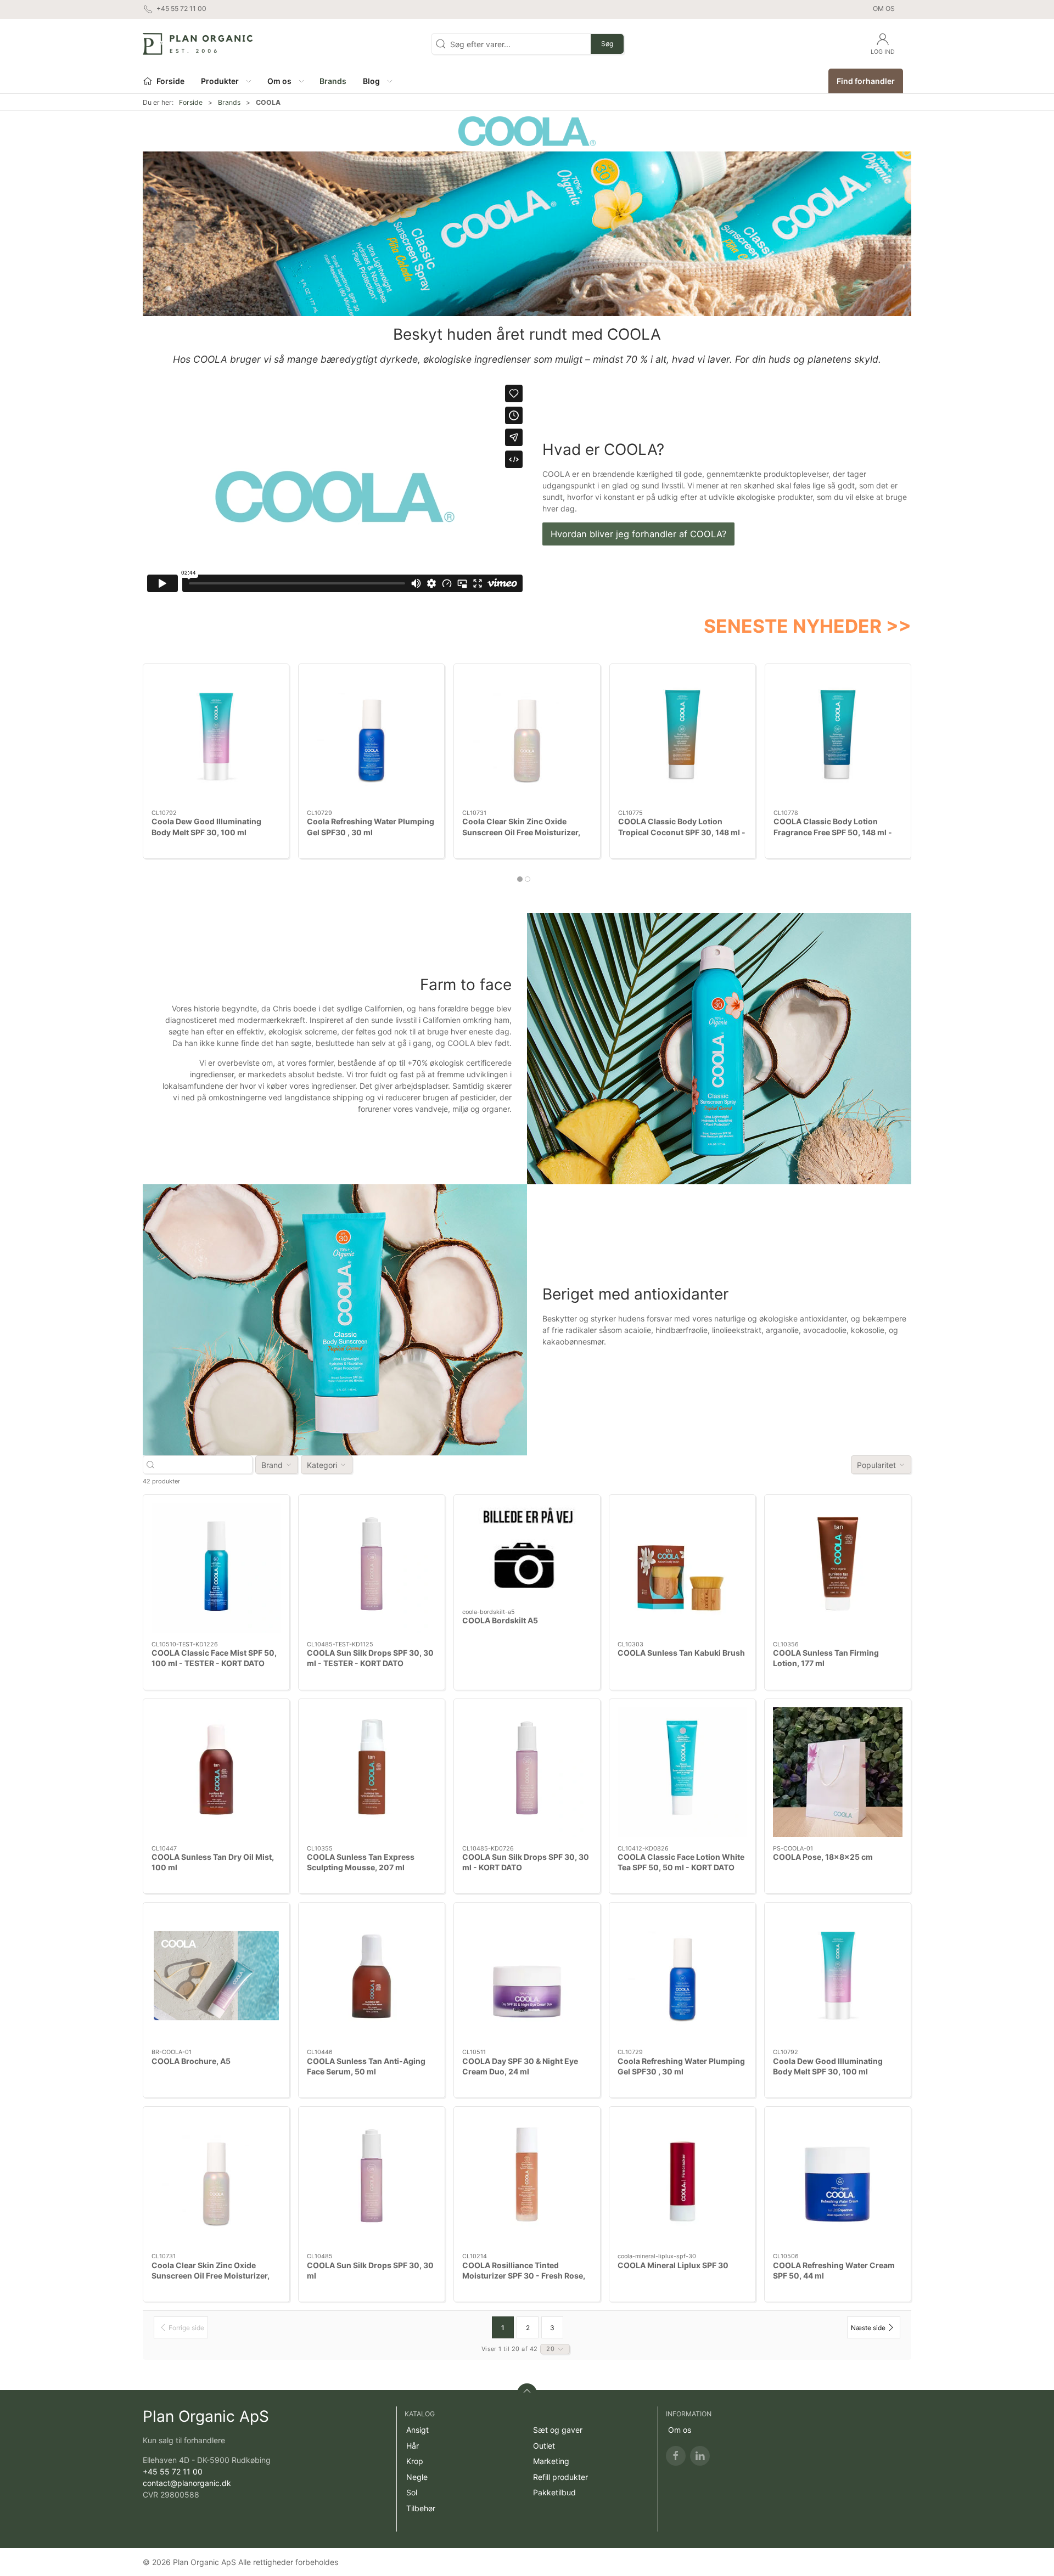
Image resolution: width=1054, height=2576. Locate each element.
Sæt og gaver (558, 2430)
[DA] (198, 44)
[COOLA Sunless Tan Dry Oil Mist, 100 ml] (216, 1772)
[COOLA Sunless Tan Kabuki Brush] (682, 1568)
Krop (415, 2461)
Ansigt (417, 2430)
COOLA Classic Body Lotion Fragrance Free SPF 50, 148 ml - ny (833, 832)
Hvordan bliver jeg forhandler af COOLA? (638, 534)
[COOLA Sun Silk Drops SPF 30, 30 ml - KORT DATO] (527, 1772)
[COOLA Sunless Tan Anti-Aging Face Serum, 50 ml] (372, 1976)
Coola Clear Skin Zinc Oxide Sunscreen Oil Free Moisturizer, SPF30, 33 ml (521, 832)
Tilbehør (421, 2508)
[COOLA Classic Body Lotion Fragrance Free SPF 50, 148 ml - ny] (838, 737)
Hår (413, 2446)
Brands (229, 102)
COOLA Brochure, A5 (191, 2061)
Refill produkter (560, 2477)
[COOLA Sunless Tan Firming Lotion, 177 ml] (838, 1568)
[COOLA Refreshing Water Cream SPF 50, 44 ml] (838, 2180)
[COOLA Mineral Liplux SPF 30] (682, 2180)
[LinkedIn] (700, 2456)
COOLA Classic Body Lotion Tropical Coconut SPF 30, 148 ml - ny (682, 832)
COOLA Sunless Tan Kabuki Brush (681, 1653)
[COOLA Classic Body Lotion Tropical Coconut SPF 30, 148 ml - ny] (683, 737)
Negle (417, 2477)
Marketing (551, 2461)
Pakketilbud (554, 2492)
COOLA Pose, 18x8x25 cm (823, 1857)
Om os (884, 9)
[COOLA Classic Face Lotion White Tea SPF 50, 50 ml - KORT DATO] (682, 1772)
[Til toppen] (527, 2393)
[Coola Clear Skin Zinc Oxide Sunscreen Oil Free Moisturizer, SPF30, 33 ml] (527, 737)
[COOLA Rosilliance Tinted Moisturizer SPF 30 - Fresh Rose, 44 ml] (527, 2180)
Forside (191, 102)
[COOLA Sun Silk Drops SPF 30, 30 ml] (372, 2180)
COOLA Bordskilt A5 (500, 1620)
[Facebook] (676, 2456)
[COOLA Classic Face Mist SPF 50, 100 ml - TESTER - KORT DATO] (216, 1568)
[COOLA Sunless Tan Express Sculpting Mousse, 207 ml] (372, 1772)
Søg (607, 44)
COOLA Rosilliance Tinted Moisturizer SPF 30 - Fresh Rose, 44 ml (524, 2276)
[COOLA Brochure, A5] (216, 1976)
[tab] (520, 879)
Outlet (544, 2446)
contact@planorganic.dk (187, 2483)
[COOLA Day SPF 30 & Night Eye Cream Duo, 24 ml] (527, 1976)
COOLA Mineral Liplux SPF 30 (673, 2265)
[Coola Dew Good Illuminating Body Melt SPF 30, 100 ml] (216, 737)
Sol (412, 2492)
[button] (226, 81)
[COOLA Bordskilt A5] (527, 1552)
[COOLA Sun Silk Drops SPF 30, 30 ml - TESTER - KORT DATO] (372, 1568)
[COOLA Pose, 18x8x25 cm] (838, 1772)
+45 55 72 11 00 (173, 2471)
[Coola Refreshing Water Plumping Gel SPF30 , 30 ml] (371, 737)
